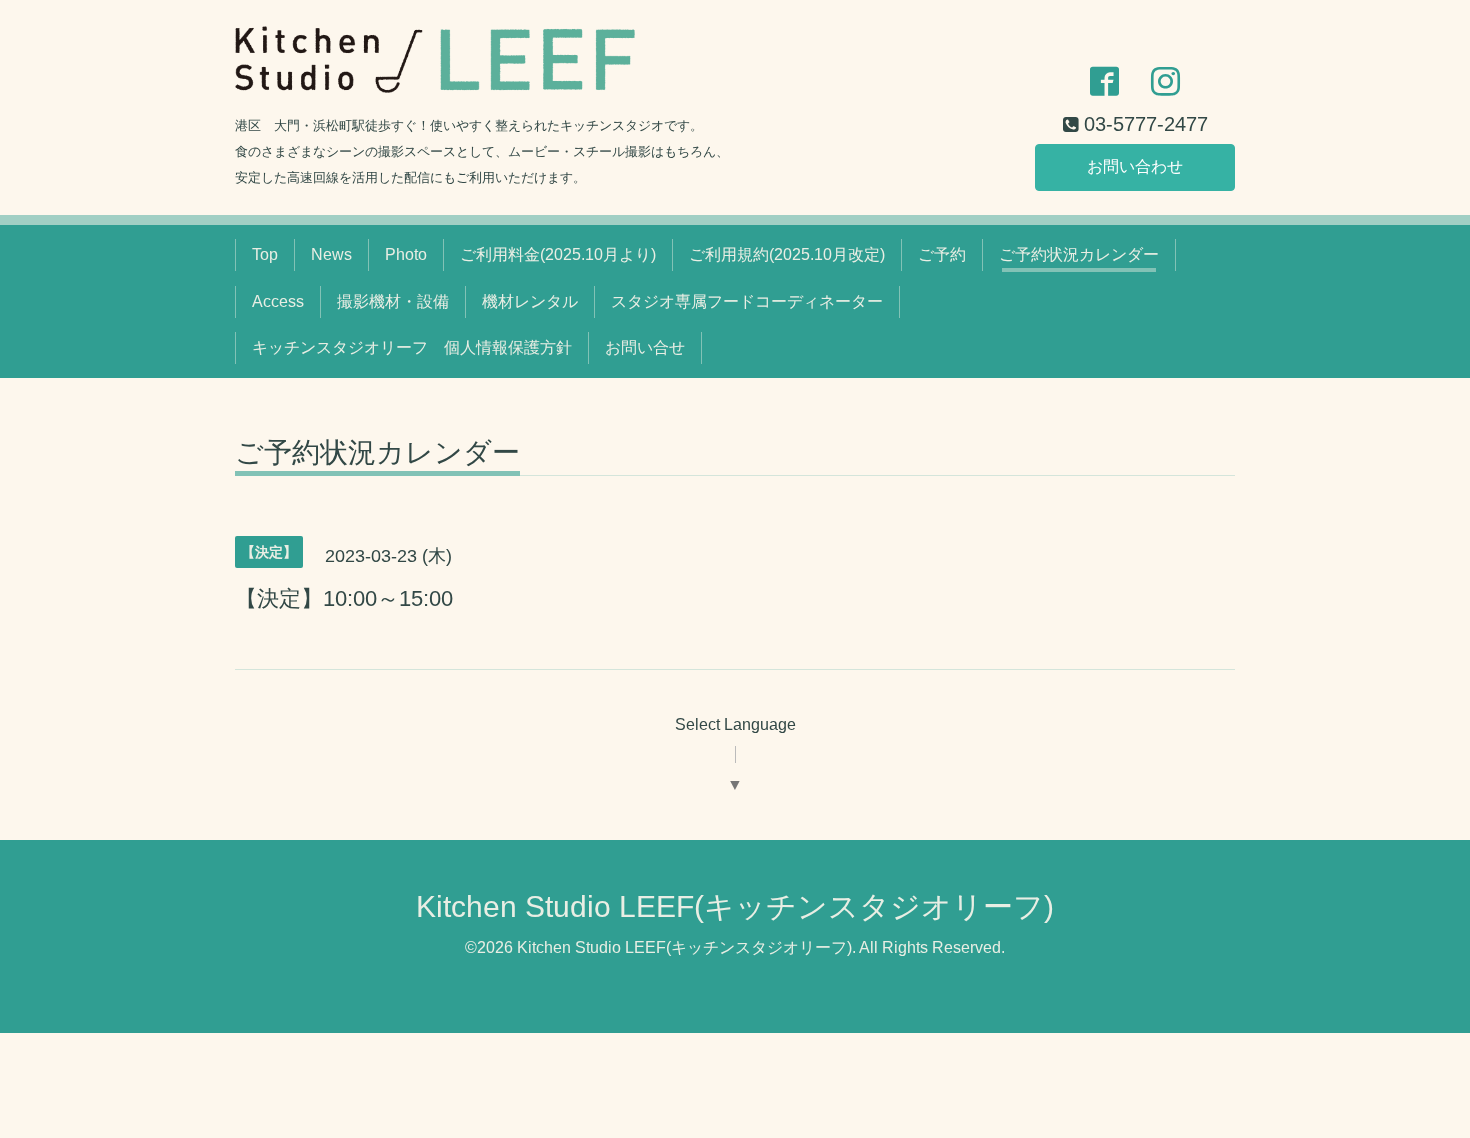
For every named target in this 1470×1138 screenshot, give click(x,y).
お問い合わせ (1135, 166)
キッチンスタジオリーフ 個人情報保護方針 (412, 347)
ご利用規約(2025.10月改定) (787, 254)
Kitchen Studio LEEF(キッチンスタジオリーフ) (735, 906)
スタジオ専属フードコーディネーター (747, 301)
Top (265, 254)
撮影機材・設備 (393, 301)
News (331, 254)
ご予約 (942, 254)
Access (278, 301)
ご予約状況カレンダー (1079, 254)
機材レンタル (530, 301)
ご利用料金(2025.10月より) (558, 254)
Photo (406, 254)
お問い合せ (645, 347)
